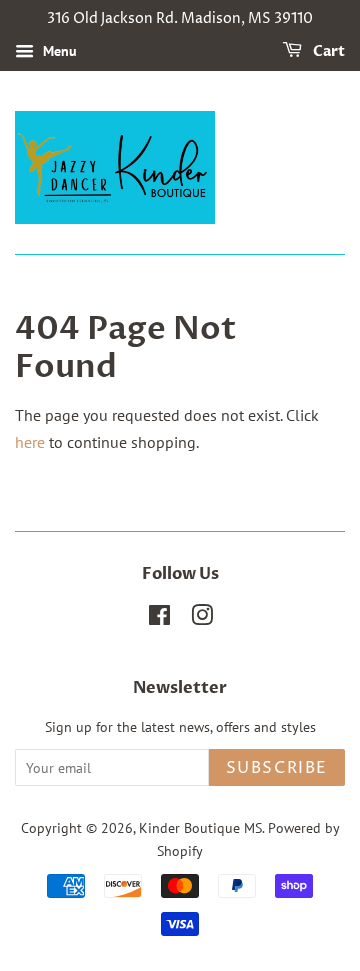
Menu (58, 51)
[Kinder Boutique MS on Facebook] (159, 619)
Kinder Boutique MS (200, 828)
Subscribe (277, 768)
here (30, 442)
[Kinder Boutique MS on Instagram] (202, 619)
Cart (327, 51)
